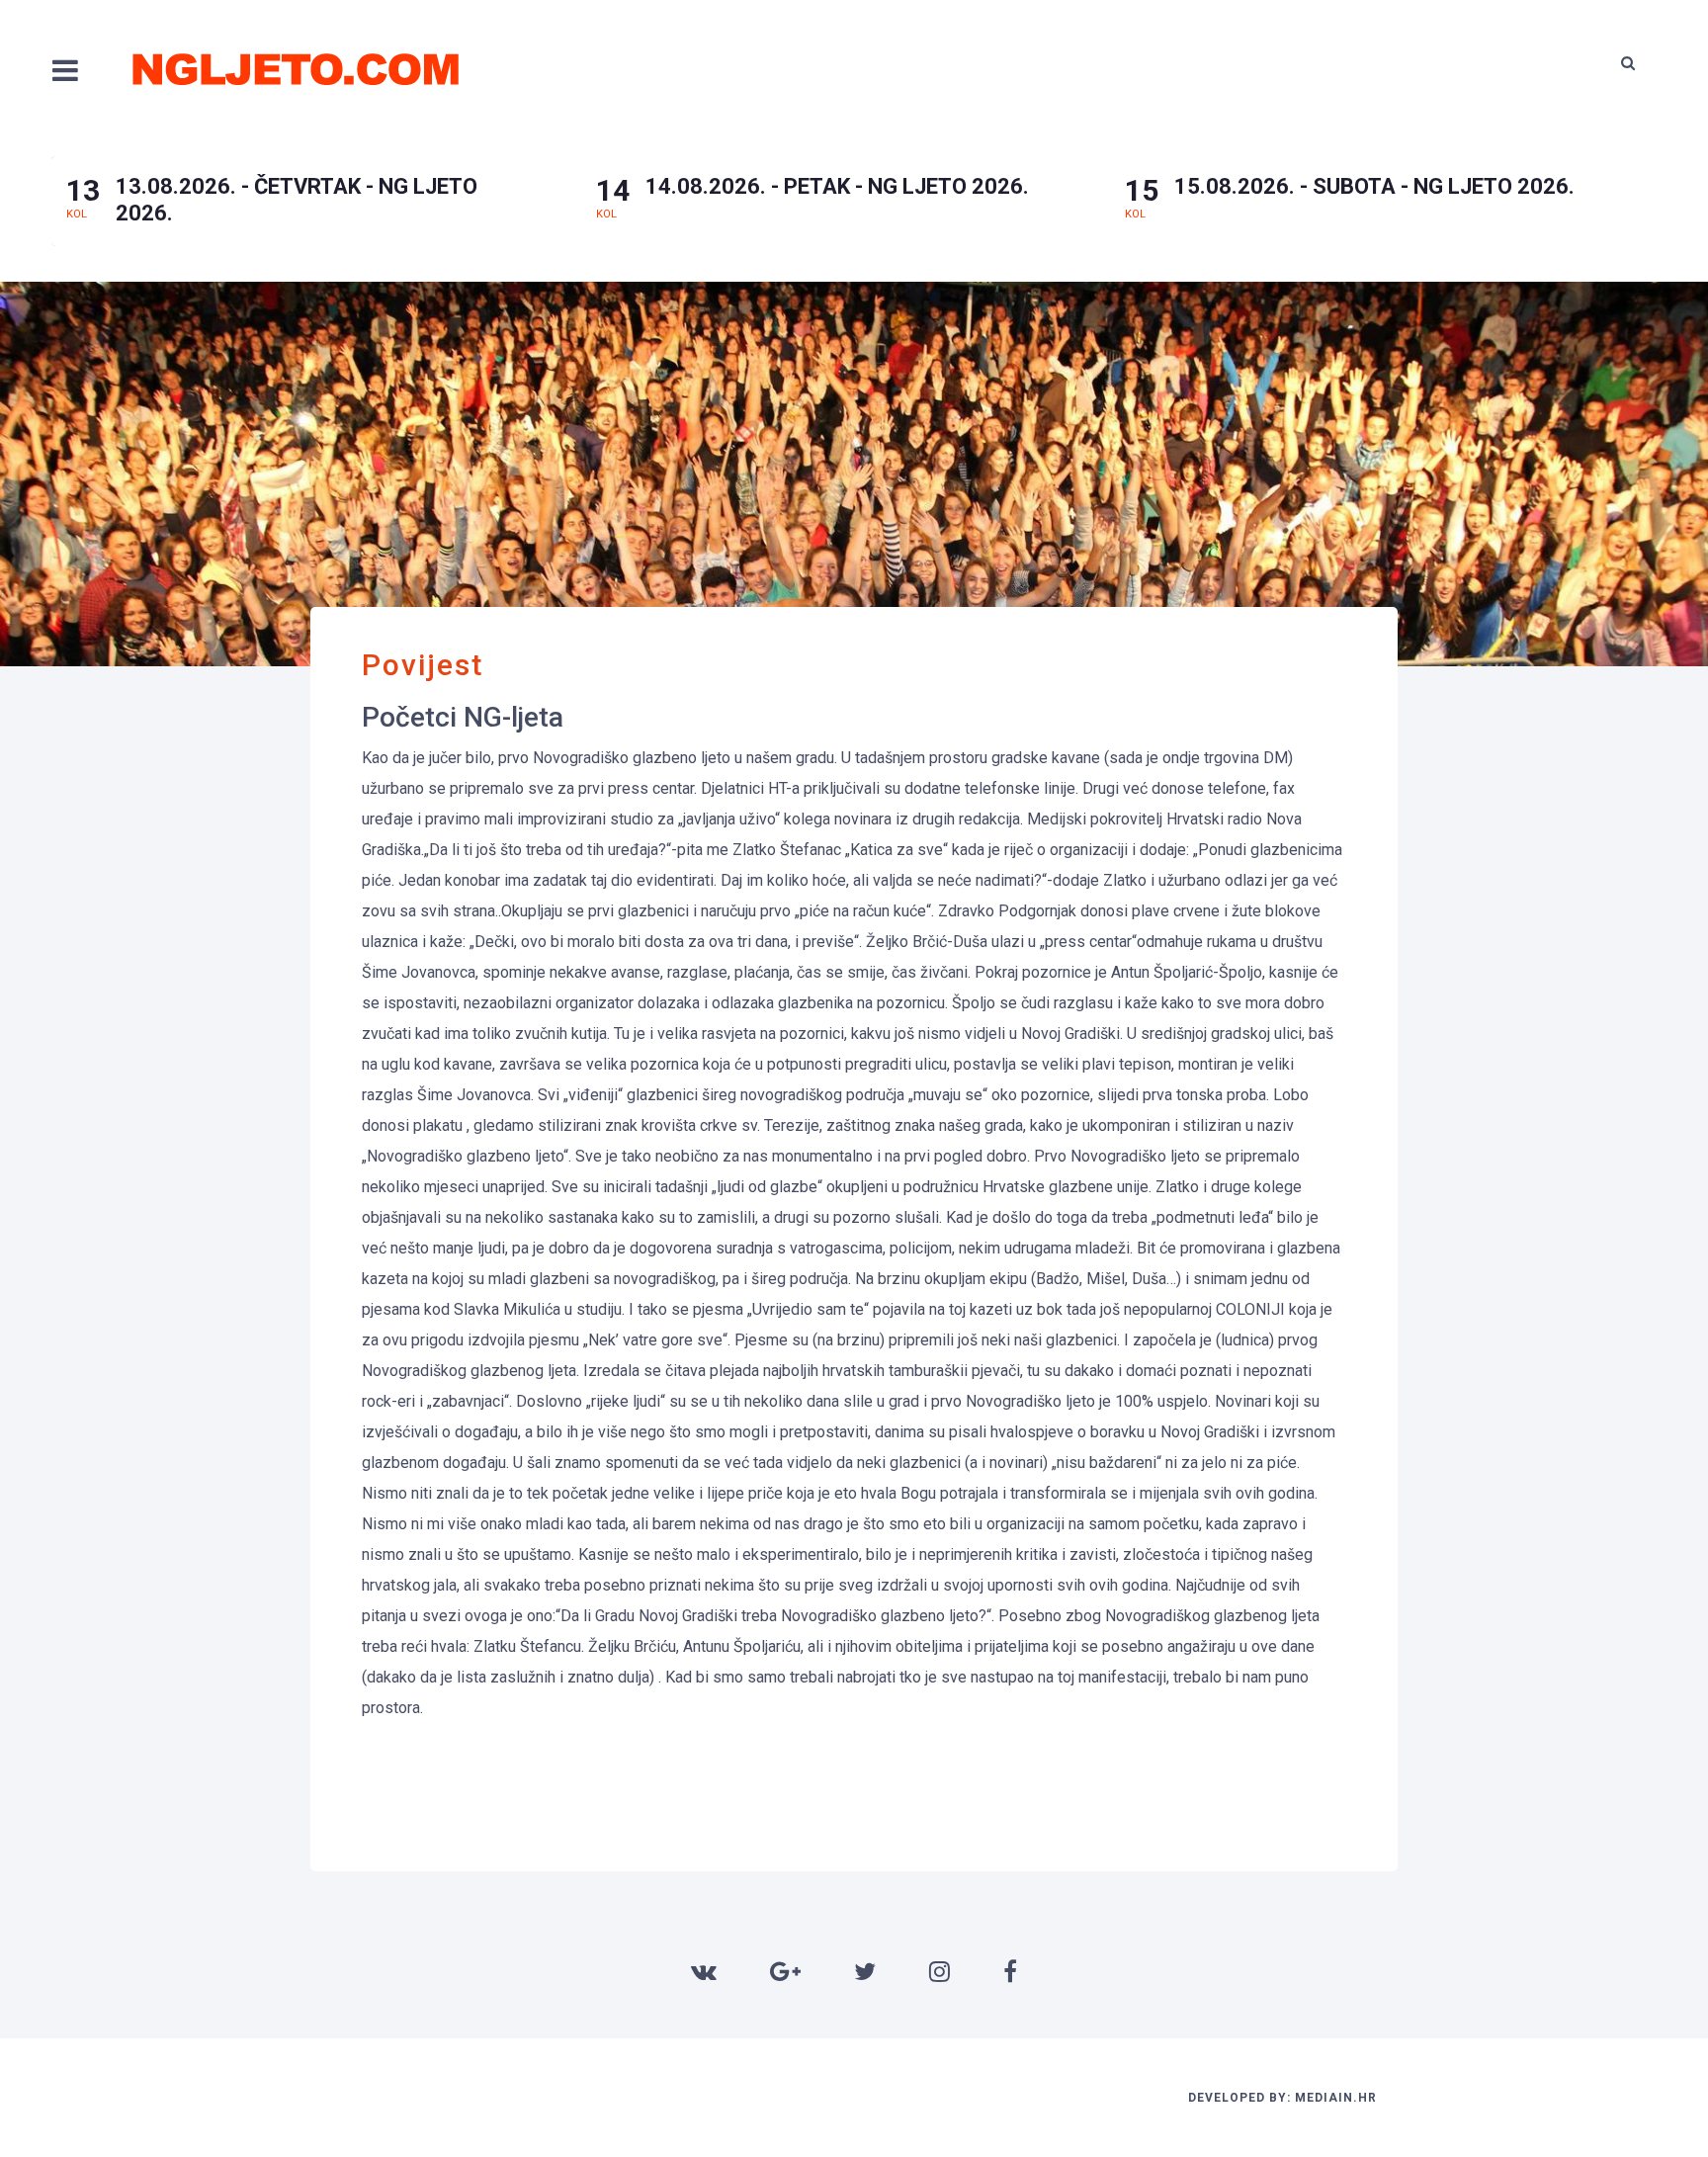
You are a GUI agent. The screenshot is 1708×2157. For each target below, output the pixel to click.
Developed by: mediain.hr (1282, 2098)
